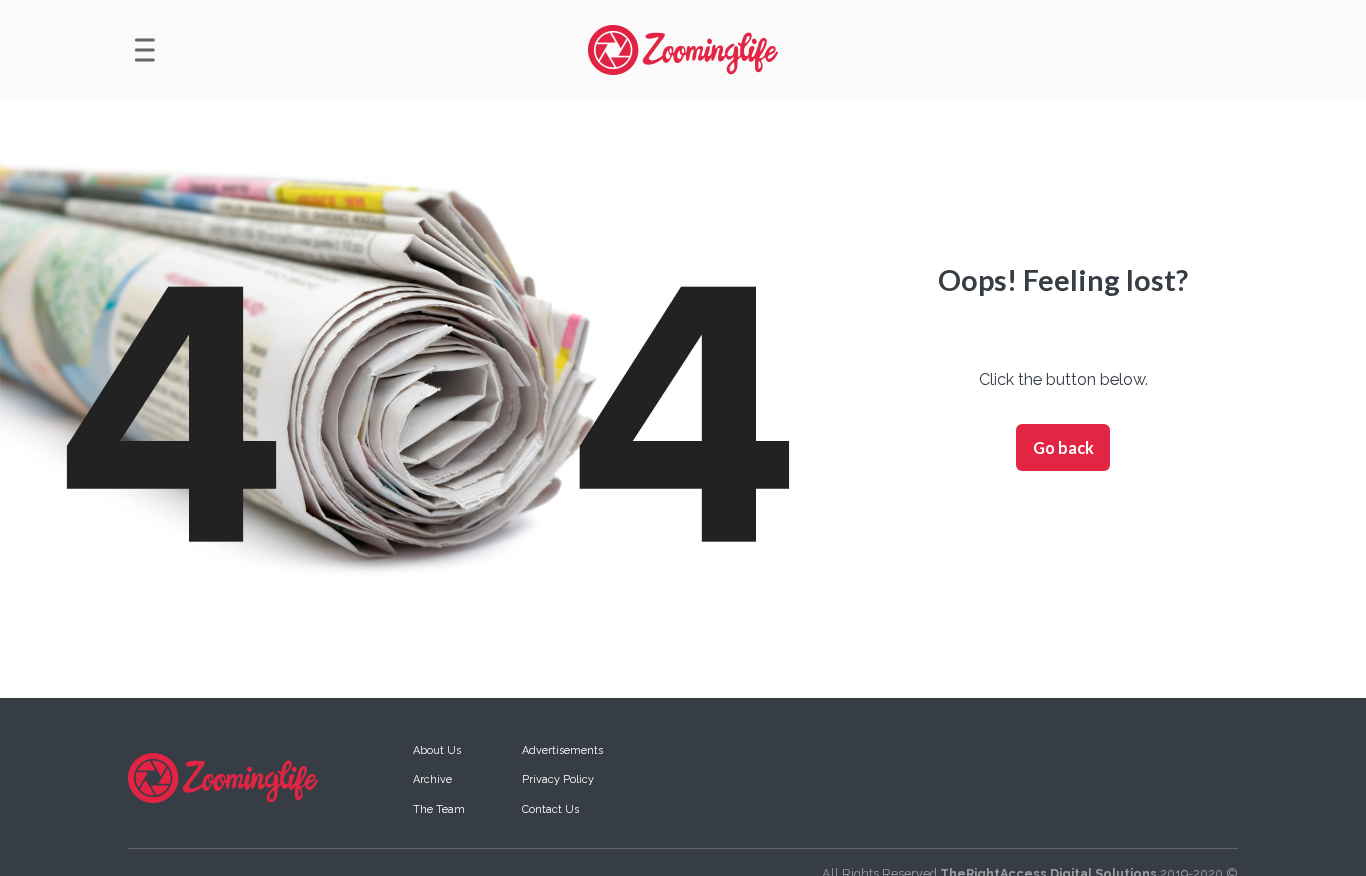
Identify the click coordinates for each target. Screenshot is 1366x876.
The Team (439, 809)
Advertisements (562, 750)
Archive (432, 779)
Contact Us (550, 809)
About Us (437, 750)
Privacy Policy (558, 779)
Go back (1063, 447)
